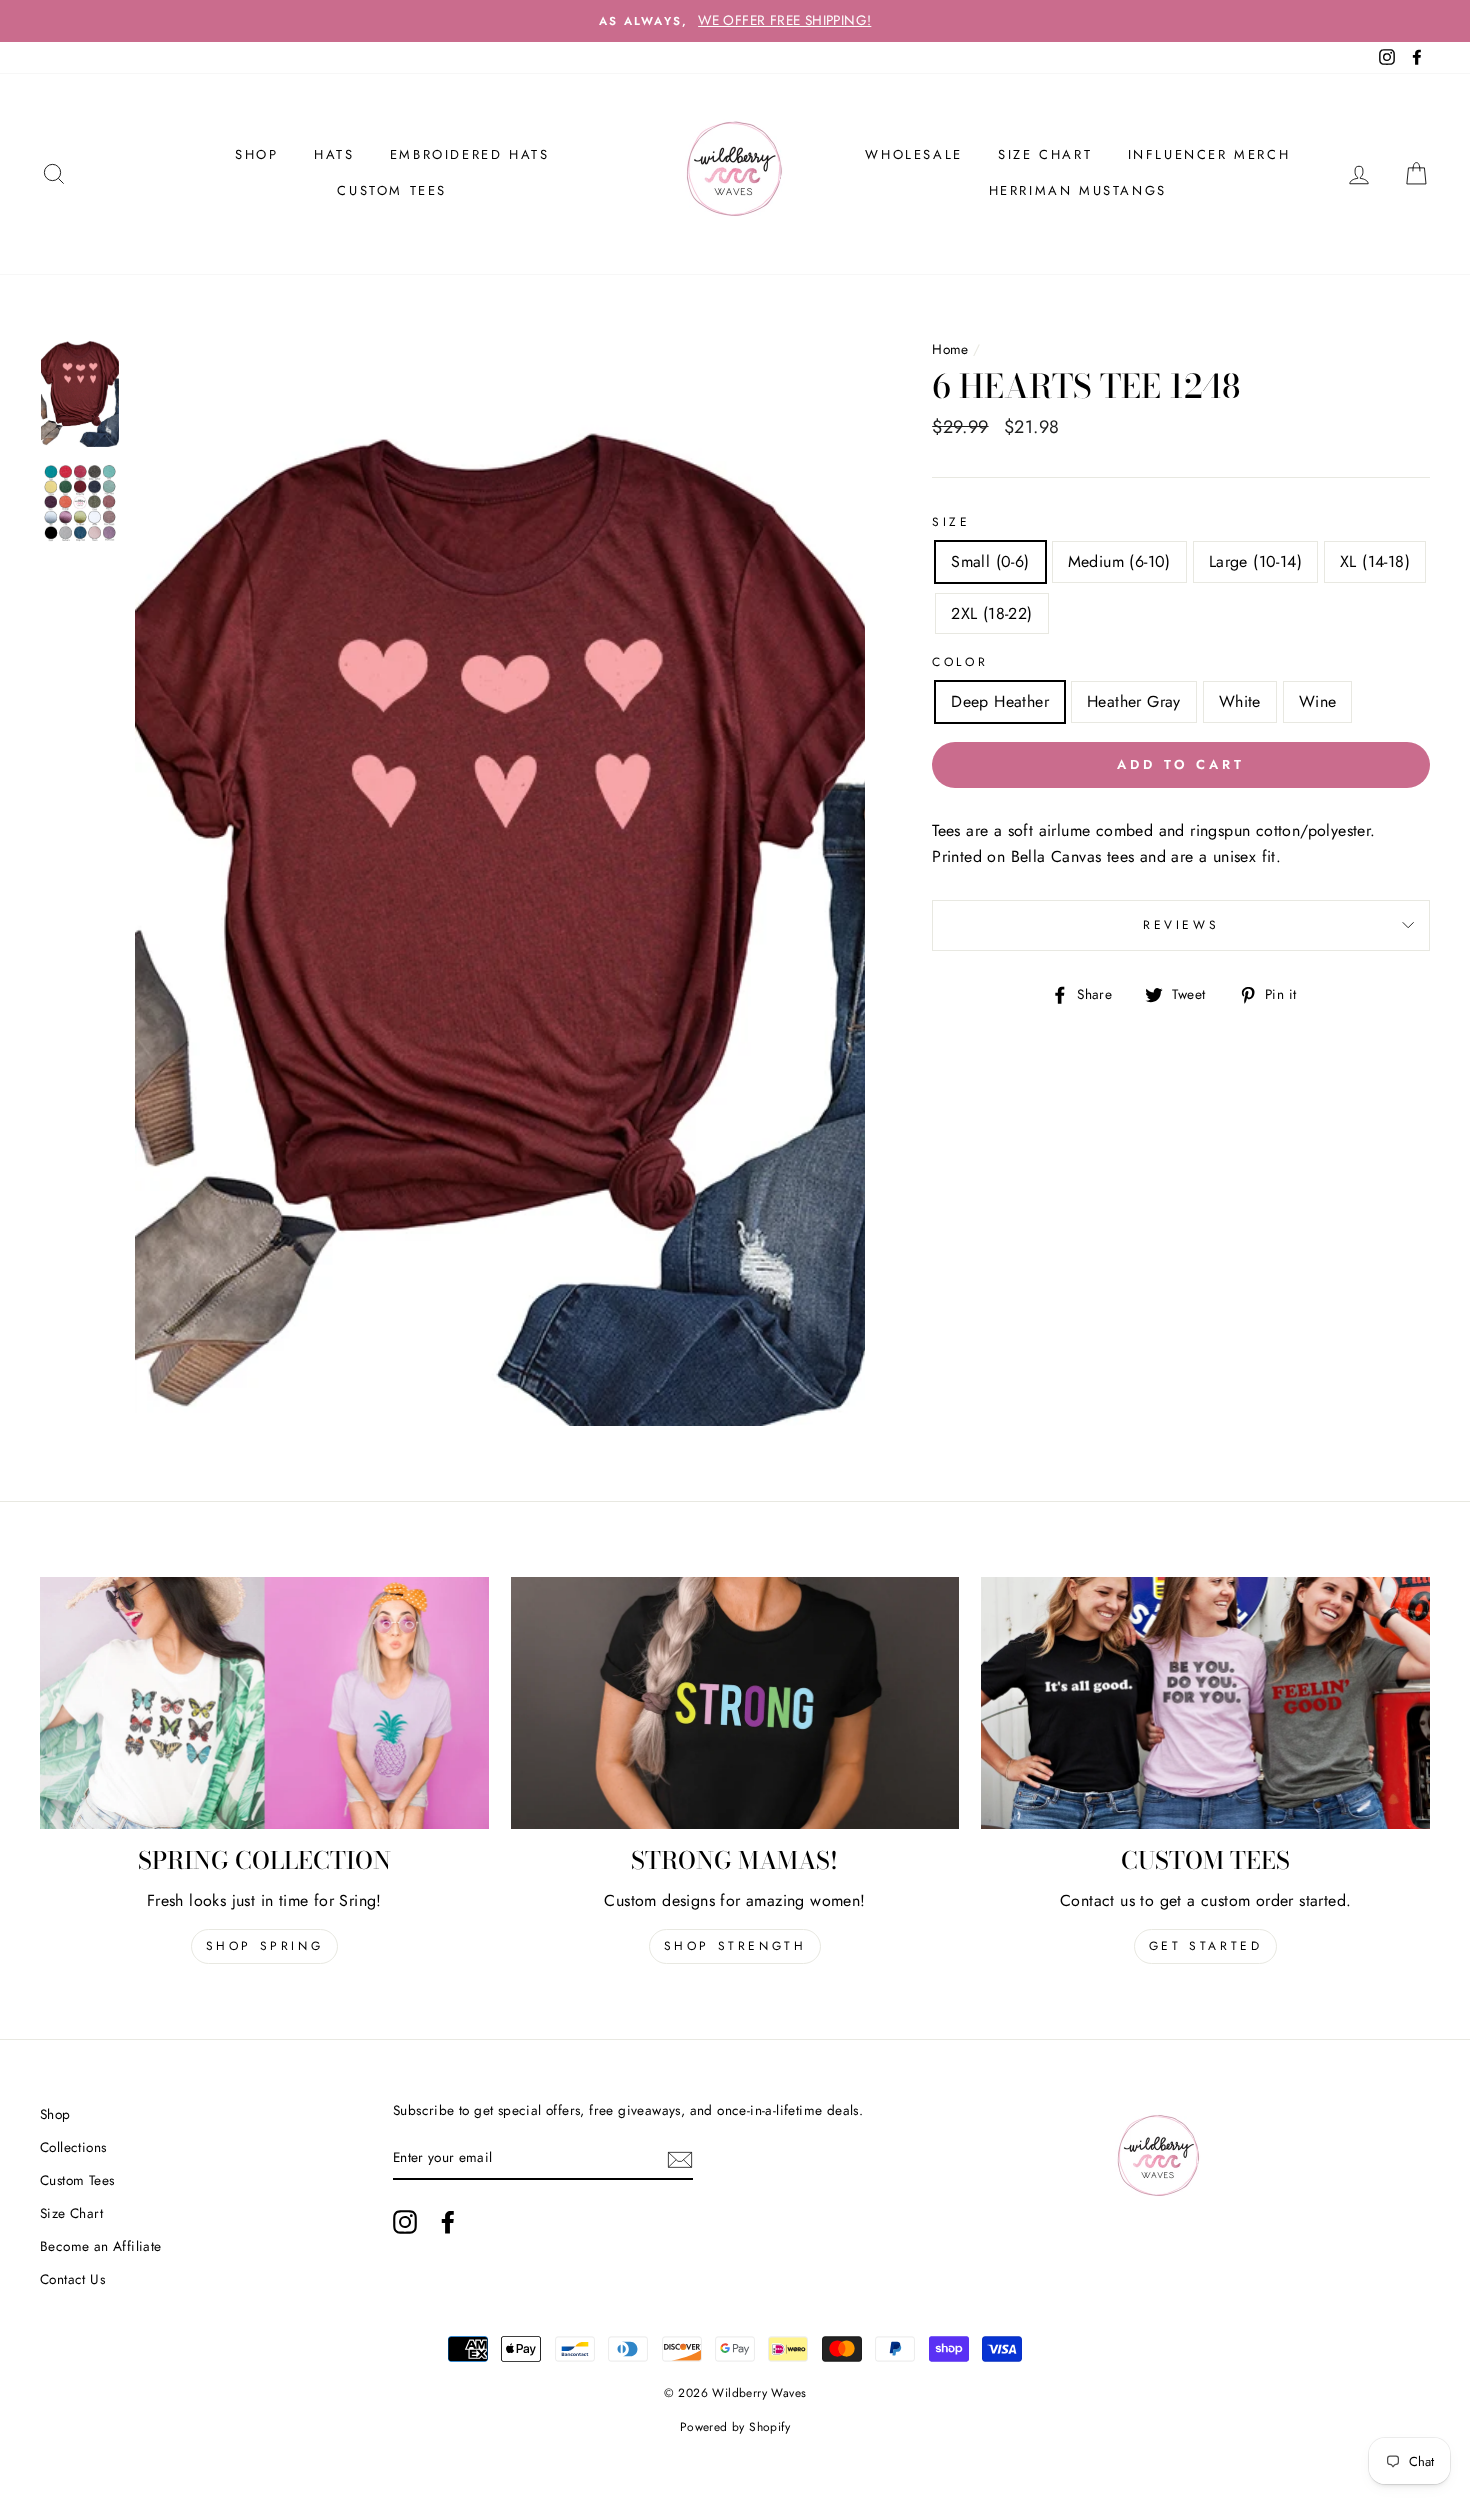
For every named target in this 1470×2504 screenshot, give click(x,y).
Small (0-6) (990, 561)
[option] (735, 21)
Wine (1318, 701)
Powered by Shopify (735, 2427)
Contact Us (72, 2279)
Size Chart (1045, 154)
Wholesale (913, 154)
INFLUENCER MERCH (1209, 154)
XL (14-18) (1375, 561)
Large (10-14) (1255, 561)
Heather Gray (1134, 701)
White (1240, 701)
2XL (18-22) (991, 613)
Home (950, 349)
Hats (334, 154)
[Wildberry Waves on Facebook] (448, 2222)
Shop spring (265, 1946)
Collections (73, 2147)
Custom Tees (392, 190)
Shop (55, 2114)
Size (951, 522)
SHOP (256, 154)
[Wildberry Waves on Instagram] (405, 2222)
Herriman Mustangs (1078, 190)
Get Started (1206, 1946)
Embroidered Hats (470, 154)
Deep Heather (1000, 701)
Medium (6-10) (1119, 561)
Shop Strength (735, 1946)
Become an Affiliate (101, 2246)
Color (960, 662)
